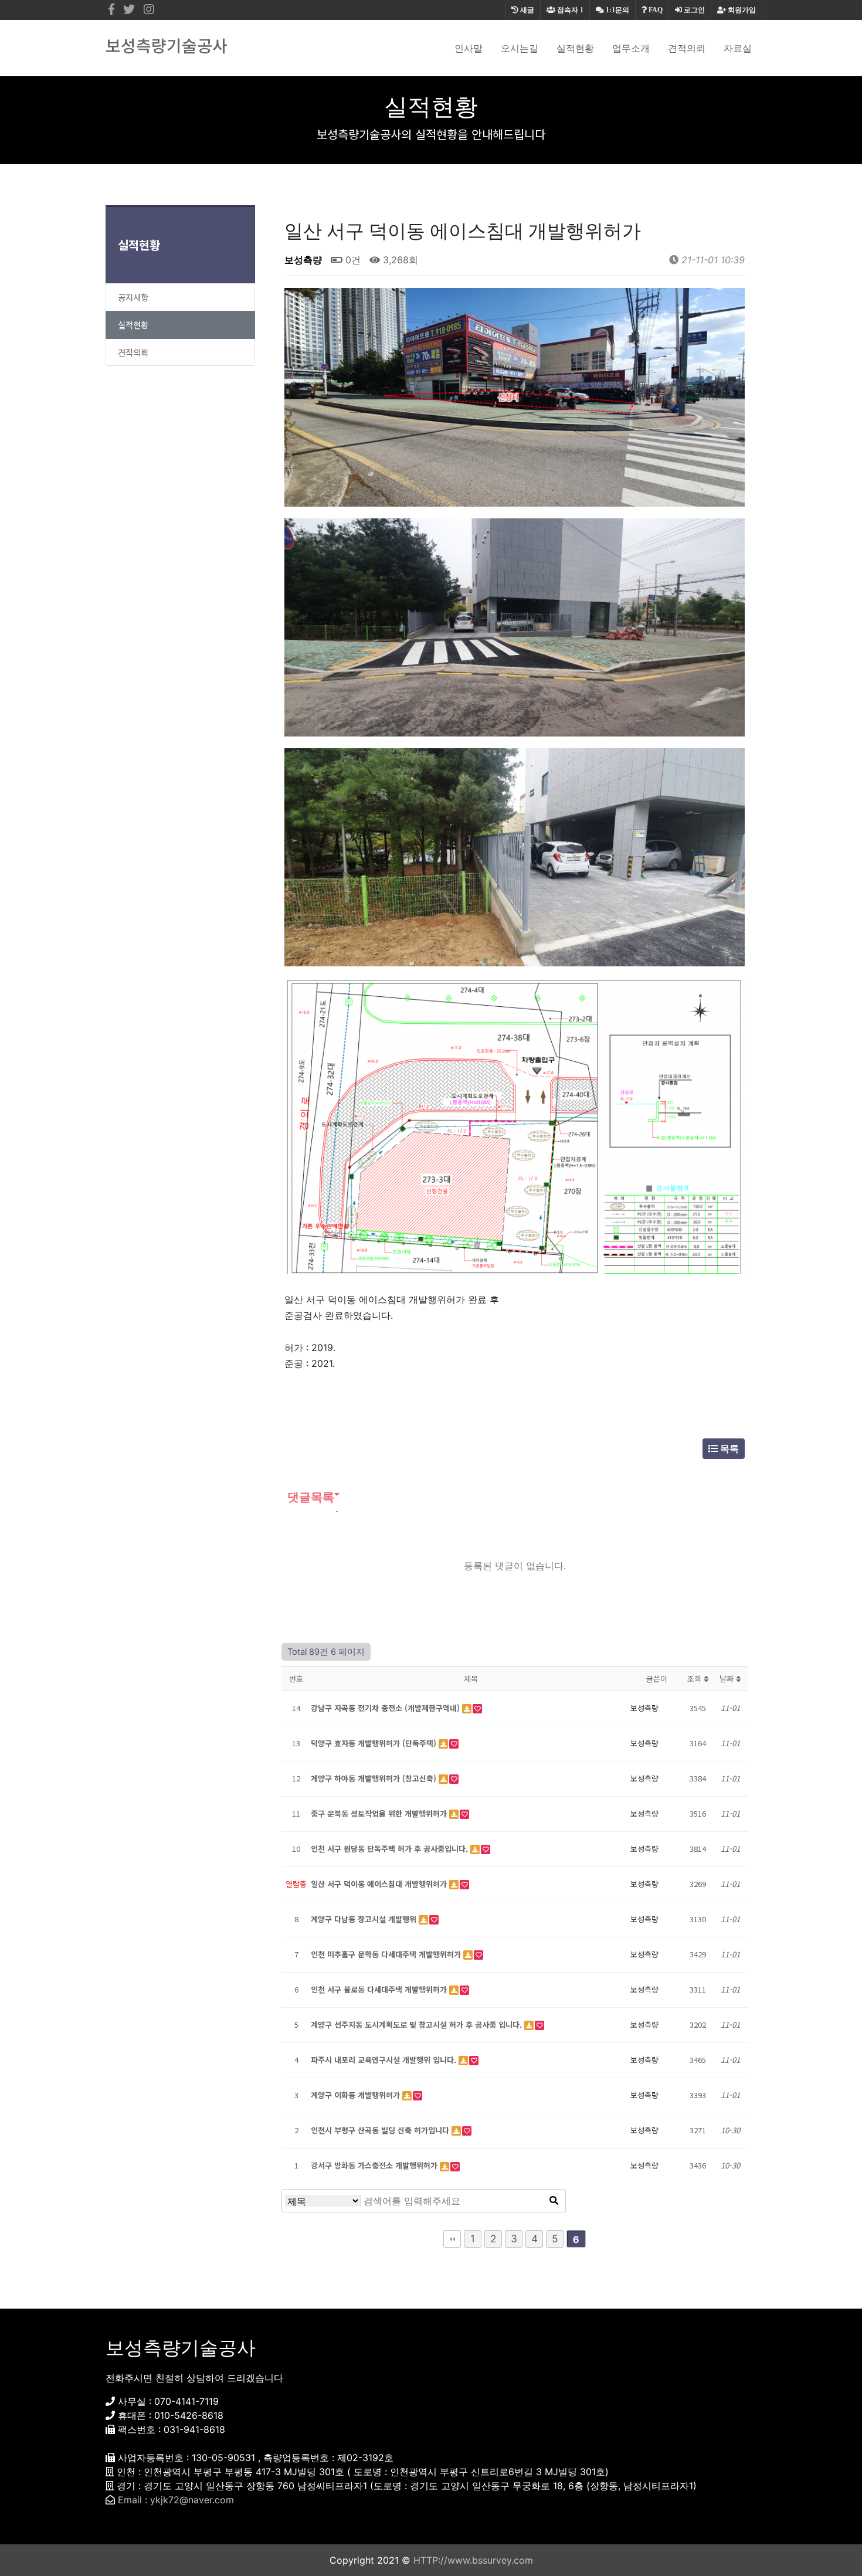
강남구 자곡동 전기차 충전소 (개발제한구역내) (386, 1708)
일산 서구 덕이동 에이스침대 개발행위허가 (380, 1884)
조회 (695, 1679)
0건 (352, 260)
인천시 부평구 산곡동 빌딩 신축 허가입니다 (381, 2130)
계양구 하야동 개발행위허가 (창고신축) (375, 1778)
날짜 (728, 1679)
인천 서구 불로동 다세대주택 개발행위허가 (380, 1989)
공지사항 (133, 297)
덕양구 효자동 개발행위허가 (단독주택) (375, 1743)
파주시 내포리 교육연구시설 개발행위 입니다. (385, 2060)
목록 (728, 1448)
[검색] (554, 2201)
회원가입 (741, 10)
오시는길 (520, 48)
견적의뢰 (687, 48)
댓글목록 (309, 1497)
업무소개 (631, 48)
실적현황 (575, 48)
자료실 (738, 48)
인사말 (469, 48)
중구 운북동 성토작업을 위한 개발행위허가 (380, 1813)
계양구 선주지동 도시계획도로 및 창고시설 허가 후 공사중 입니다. (418, 2025)
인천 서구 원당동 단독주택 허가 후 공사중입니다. (391, 1849)
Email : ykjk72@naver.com (176, 2500)
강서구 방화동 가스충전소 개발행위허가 (375, 2165)
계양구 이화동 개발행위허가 (357, 2095)
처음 (452, 2239)
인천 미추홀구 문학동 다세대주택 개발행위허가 (387, 1954)
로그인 (693, 10)
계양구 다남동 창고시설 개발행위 (365, 1919)
